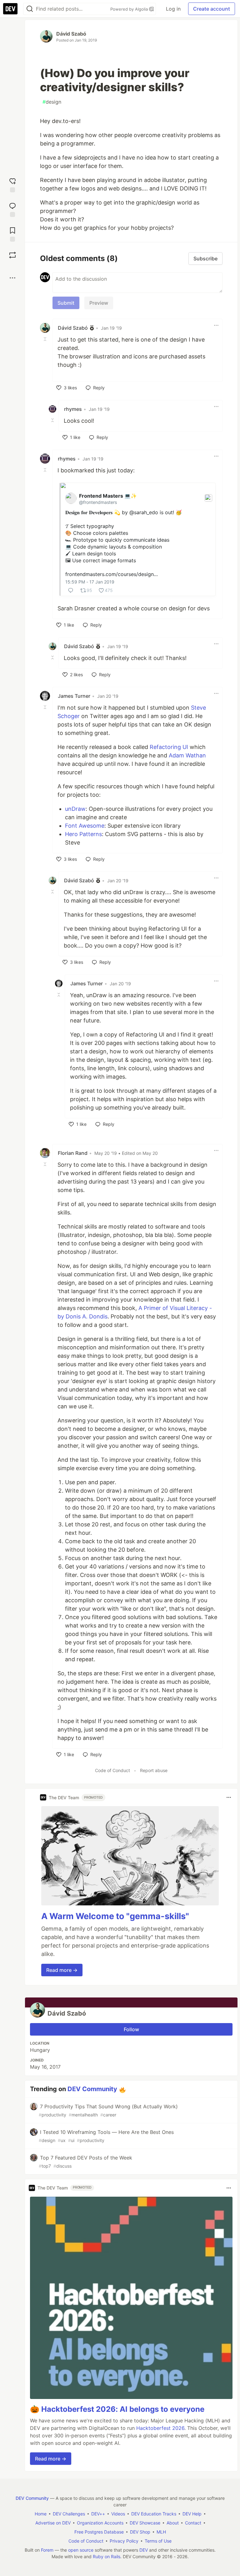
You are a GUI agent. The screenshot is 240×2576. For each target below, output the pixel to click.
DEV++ (98, 2514)
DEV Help (192, 2514)
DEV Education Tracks (154, 2514)
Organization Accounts (100, 2523)
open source (81, 2550)
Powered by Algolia (130, 9)
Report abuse (154, 1770)
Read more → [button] (62, 1970)
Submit (66, 303)
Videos (118, 2514)
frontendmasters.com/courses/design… (112, 574)
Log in (173, 9)
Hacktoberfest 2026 (160, 2428)
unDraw (75, 809)
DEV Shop (140, 2532)
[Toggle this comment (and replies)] (46, 339)
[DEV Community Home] (10, 9)
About (173, 2523)
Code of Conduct (112, 1770)
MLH (161, 2532)
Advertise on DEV (53, 2523)
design (52, 102)
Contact (193, 2523)
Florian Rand (73, 1153)
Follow (131, 2029)
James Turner (74, 696)
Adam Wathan (187, 755)
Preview (99, 303)
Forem (47, 2550)
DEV (144, 2550)
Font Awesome (85, 826)
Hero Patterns (83, 834)
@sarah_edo (144, 512)
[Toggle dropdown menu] (216, 325)
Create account (212, 9)
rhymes (73, 409)
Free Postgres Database (99, 2532)
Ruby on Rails (107, 2556)
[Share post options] (12, 278)
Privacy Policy (124, 2541)
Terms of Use (158, 2541)
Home (41, 2514)
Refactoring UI (169, 747)
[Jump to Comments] (12, 209)
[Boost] (12, 255)
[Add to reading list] (12, 234)
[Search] (30, 9)
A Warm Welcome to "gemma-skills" (115, 1916)
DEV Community (92, 2089)
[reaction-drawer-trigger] (12, 184)
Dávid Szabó (71, 34)
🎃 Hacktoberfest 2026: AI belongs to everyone (117, 2409)
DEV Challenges (69, 2514)
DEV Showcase (145, 2523)
